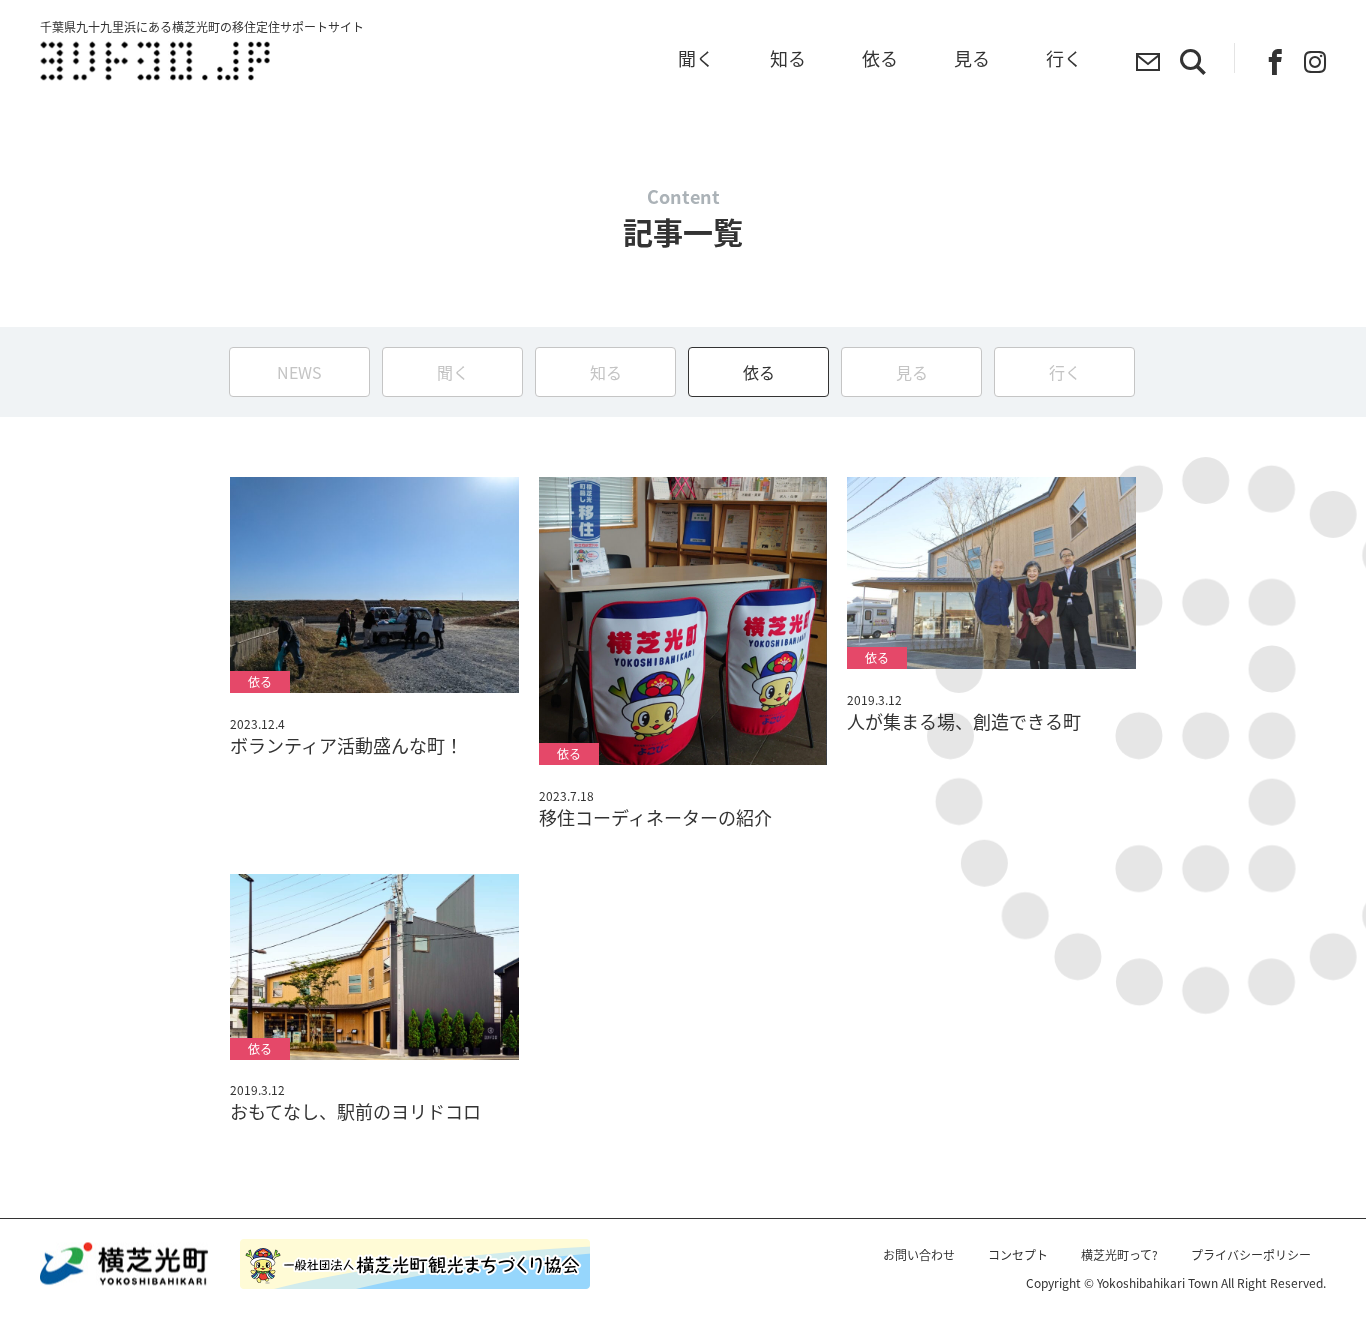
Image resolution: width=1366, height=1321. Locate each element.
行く (1065, 372)
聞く (453, 372)
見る (912, 372)
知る (606, 372)
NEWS (299, 372)
